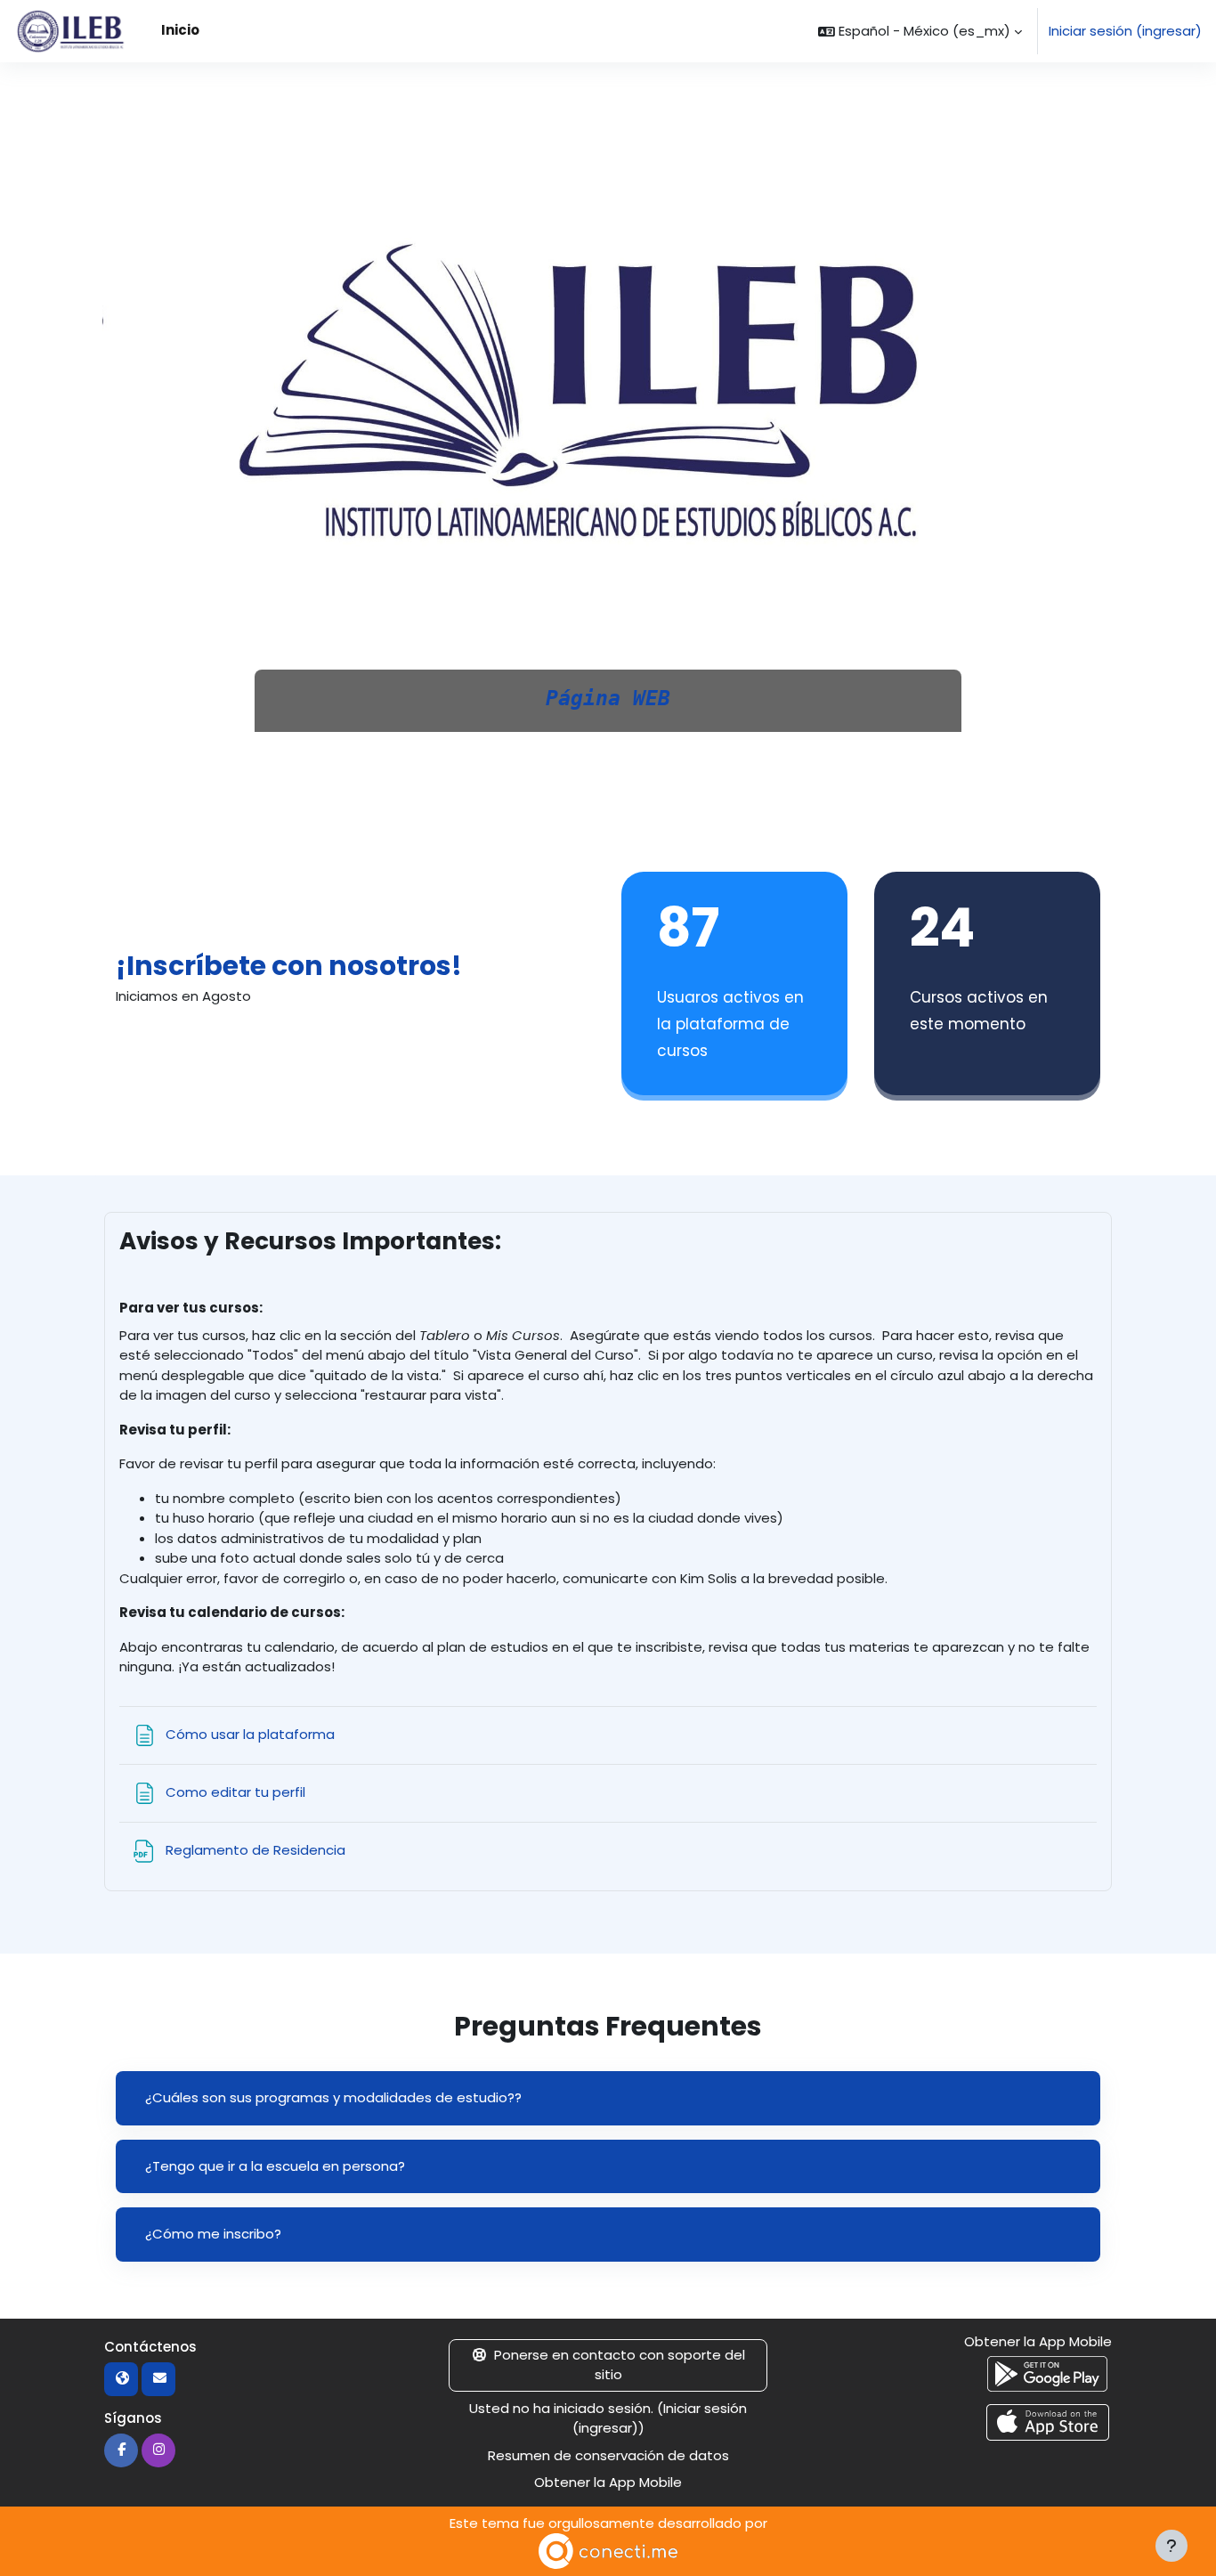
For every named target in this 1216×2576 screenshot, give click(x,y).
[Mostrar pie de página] (1171, 2546)
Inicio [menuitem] (180, 30)
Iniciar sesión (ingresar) (1125, 31)
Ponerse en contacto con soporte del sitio (620, 2365)
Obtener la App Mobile (608, 2482)
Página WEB (608, 698)
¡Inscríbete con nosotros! (289, 966)
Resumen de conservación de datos (608, 2455)
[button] (920, 31)
